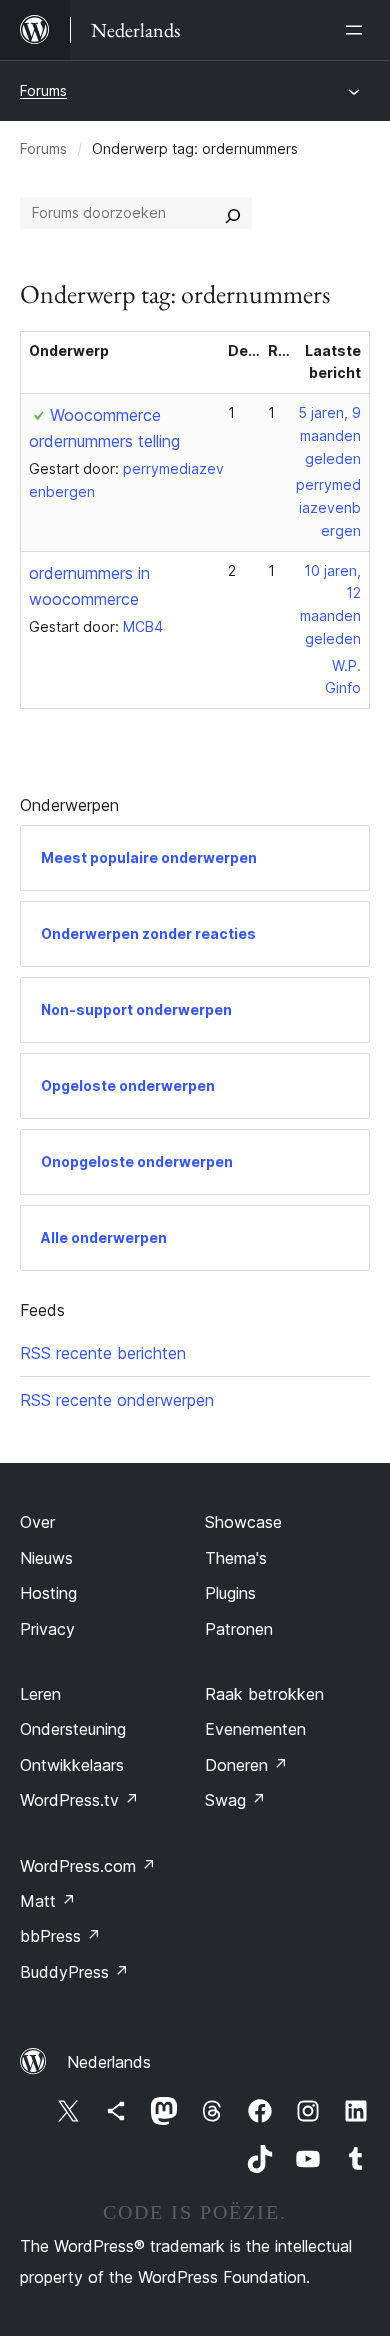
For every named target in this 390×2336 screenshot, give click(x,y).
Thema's (236, 1558)
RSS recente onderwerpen (117, 1400)
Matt (48, 1901)
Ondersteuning (73, 1729)
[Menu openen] (358, 30)
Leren (40, 1694)
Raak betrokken (264, 1694)
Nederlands (109, 2062)
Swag (235, 1800)
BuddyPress (74, 1972)
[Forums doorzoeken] (233, 213)
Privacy (47, 1629)
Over (37, 1522)
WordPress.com (88, 1866)
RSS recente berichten (103, 1353)
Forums (43, 90)
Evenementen (255, 1729)
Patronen (239, 1629)
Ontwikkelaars (72, 1765)
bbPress (60, 1936)
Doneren (246, 1765)
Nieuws (46, 1558)
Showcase (243, 1522)
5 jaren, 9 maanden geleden (329, 435)
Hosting (48, 1593)
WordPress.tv (79, 1800)
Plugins (230, 1593)
